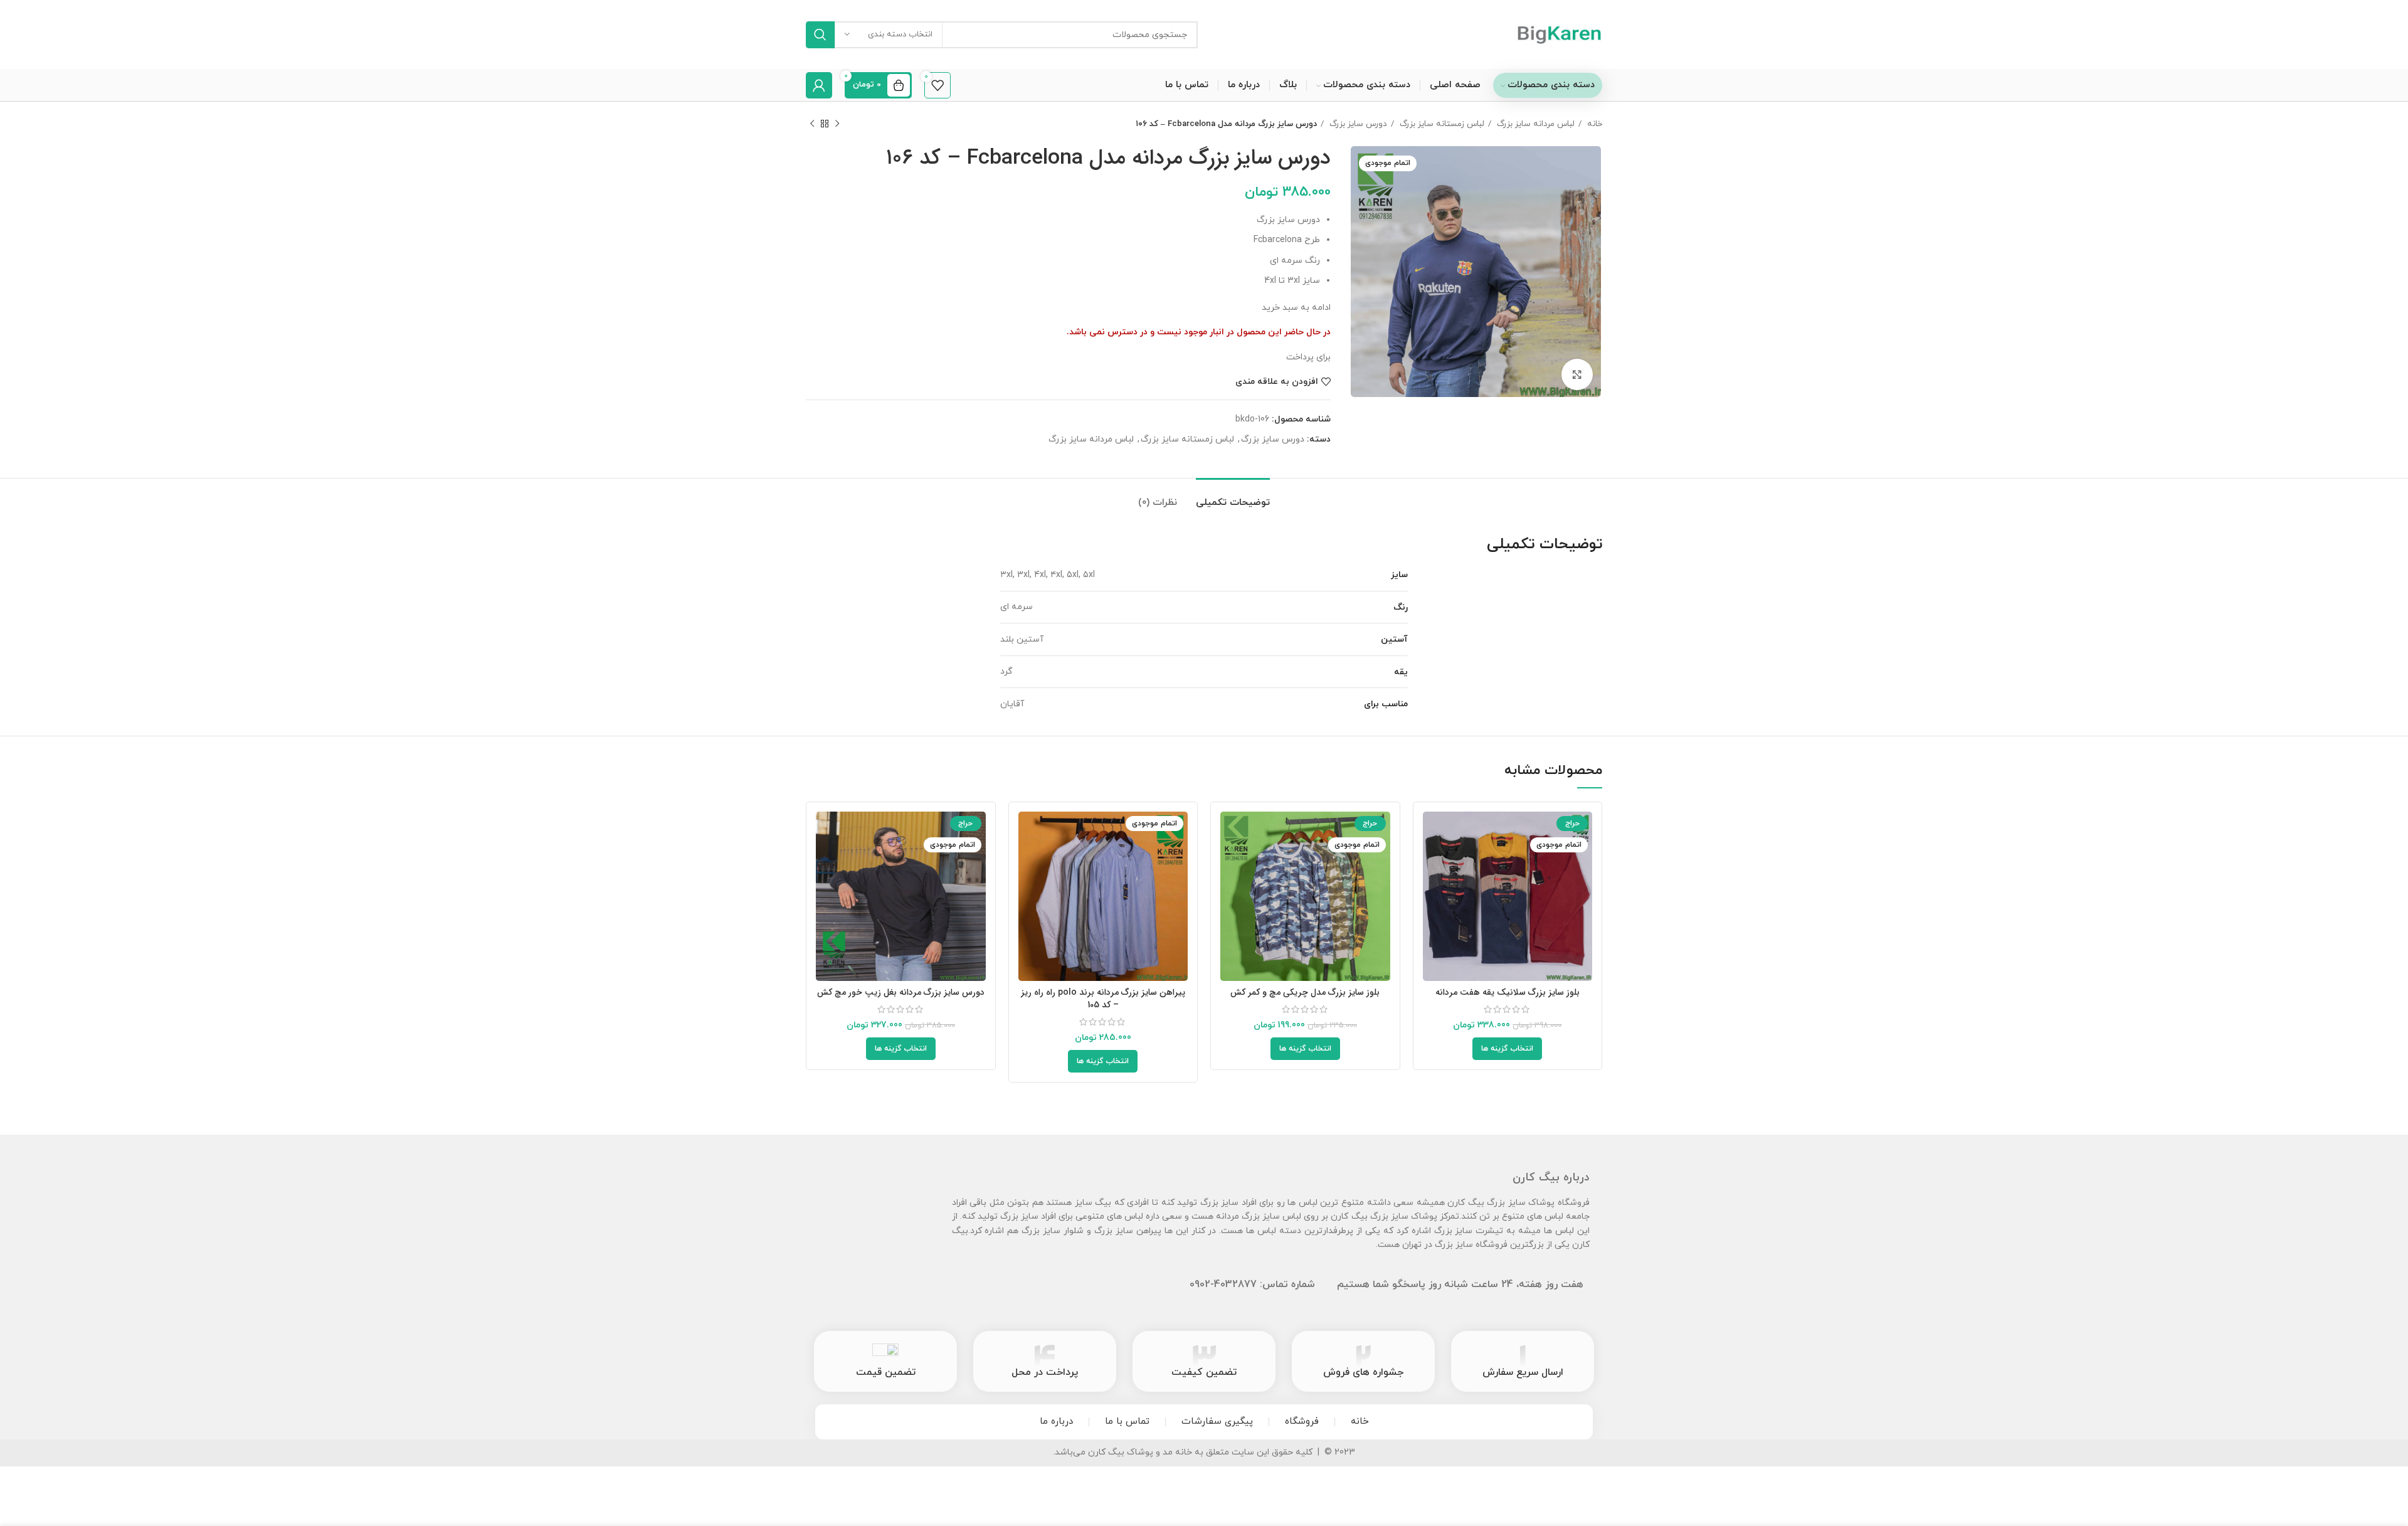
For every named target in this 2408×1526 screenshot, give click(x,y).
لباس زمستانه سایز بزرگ (1441, 124)
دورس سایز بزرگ (1357, 124)
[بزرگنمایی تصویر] (1577, 374)
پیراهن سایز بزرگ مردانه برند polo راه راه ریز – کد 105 (1103, 999)
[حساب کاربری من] (819, 85)
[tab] (1233, 497)
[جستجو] (820, 35)
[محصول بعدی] (812, 124)
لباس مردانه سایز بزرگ (1534, 124)
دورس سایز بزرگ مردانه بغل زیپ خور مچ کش (901, 992)
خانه (1593, 124)
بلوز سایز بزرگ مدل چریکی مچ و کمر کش (1305, 992)
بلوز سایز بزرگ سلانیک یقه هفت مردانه (1508, 992)
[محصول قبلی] (837, 124)
